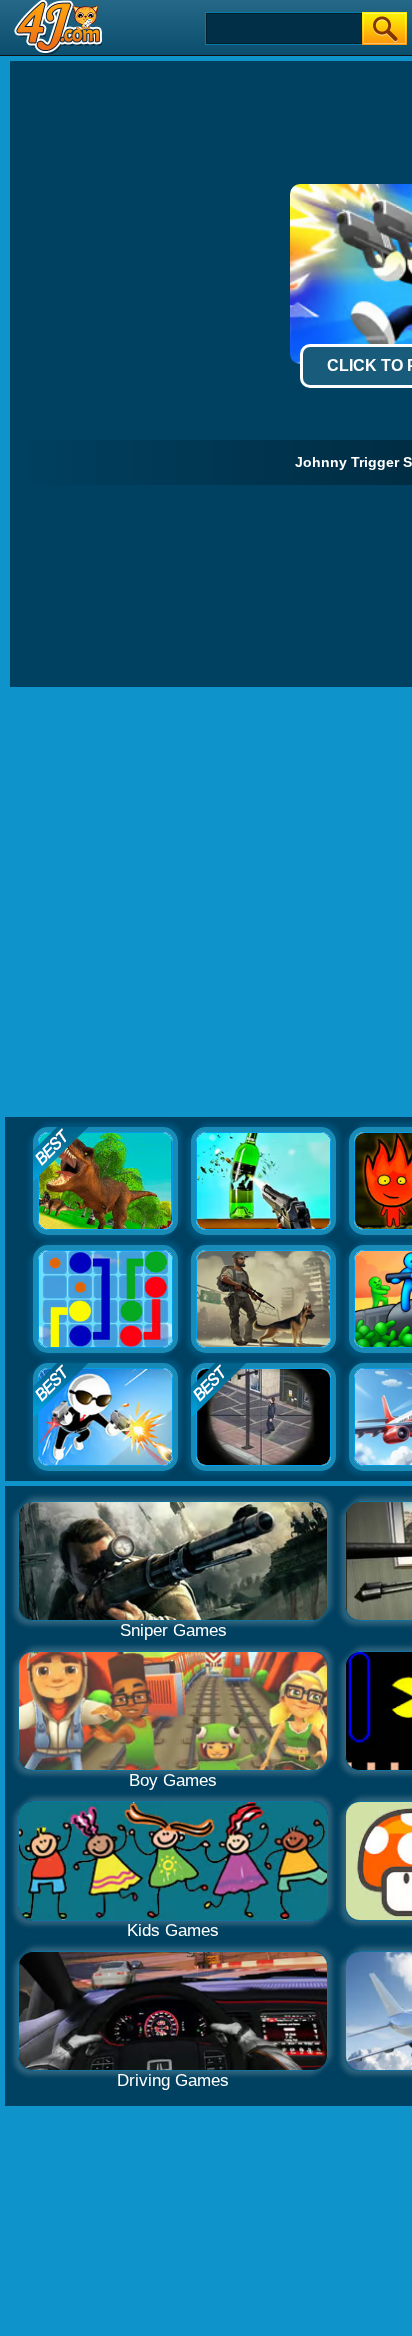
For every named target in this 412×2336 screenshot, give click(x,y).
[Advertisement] (206, 903)
